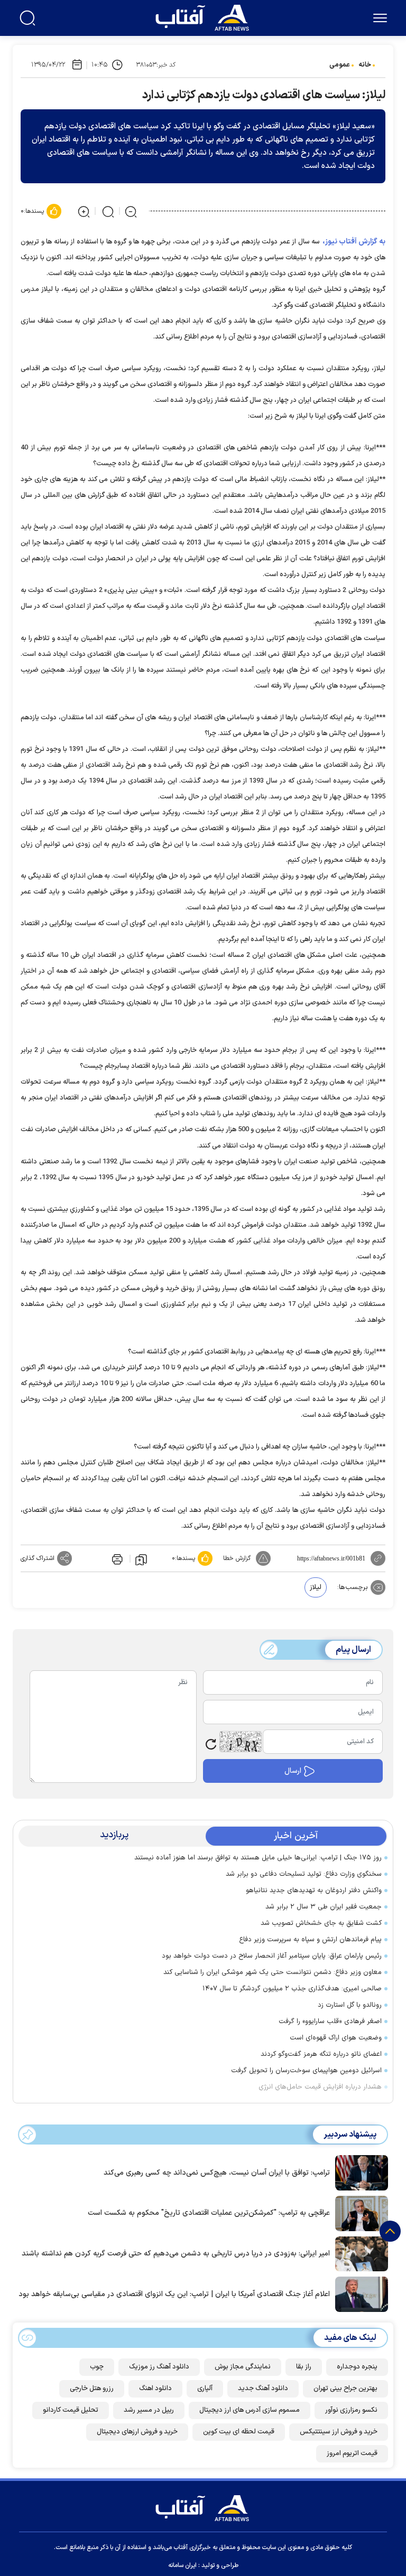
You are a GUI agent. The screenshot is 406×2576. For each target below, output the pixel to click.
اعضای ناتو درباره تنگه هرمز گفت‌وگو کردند (321, 2054)
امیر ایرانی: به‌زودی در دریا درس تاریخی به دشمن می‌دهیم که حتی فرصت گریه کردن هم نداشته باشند (176, 2254)
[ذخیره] (141, 1559)
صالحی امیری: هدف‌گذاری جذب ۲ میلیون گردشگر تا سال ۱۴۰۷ (292, 1989)
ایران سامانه (182, 2565)
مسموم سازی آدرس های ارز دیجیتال (250, 2410)
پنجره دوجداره (357, 2367)
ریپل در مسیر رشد (149, 2410)
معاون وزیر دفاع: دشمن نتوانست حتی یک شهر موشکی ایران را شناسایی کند (273, 1972)
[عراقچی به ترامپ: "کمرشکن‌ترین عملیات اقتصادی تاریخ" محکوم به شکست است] (359, 2213)
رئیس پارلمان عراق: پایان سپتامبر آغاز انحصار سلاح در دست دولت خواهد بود (272, 1956)
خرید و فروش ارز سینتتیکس (339, 2432)
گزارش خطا (237, 1558)
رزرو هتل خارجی (92, 2389)
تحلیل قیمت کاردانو (71, 2410)
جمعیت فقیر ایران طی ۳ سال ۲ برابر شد (324, 1907)
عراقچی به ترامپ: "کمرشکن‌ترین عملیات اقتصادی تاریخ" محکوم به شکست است (209, 2213)
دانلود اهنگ (155, 2389)
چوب (97, 2367)
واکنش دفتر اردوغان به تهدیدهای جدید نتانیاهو (314, 1891)
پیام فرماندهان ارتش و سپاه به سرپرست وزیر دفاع (310, 1940)
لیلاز (316, 1587)
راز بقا (304, 2367)
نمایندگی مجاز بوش (243, 2367)
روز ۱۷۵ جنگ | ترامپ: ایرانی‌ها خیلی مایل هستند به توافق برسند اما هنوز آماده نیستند (258, 1858)
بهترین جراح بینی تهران (345, 2389)
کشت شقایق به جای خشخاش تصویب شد (321, 1923)
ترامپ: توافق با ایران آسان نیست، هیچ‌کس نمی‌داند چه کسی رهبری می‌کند (217, 2173)
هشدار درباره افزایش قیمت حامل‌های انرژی (320, 2087)
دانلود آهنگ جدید (263, 2389)
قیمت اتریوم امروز (352, 2453)
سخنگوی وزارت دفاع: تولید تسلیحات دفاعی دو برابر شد (304, 1874)
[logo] (205, 16)
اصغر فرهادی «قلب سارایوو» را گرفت (330, 2022)
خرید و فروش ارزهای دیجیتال (137, 2432)
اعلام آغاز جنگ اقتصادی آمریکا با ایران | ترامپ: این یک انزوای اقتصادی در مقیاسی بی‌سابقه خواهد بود (174, 2294)
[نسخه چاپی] (116, 1558)
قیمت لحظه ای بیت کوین (239, 2432)
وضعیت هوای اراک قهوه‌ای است (336, 2038)
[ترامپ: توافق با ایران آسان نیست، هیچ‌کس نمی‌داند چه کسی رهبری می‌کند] (359, 2172)
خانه (365, 65)
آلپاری (205, 2389)
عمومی (340, 65)
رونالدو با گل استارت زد (350, 2005)
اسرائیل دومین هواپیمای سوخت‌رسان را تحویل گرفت (306, 2071)
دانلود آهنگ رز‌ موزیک (159, 2367)
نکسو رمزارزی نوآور (351, 2410)
